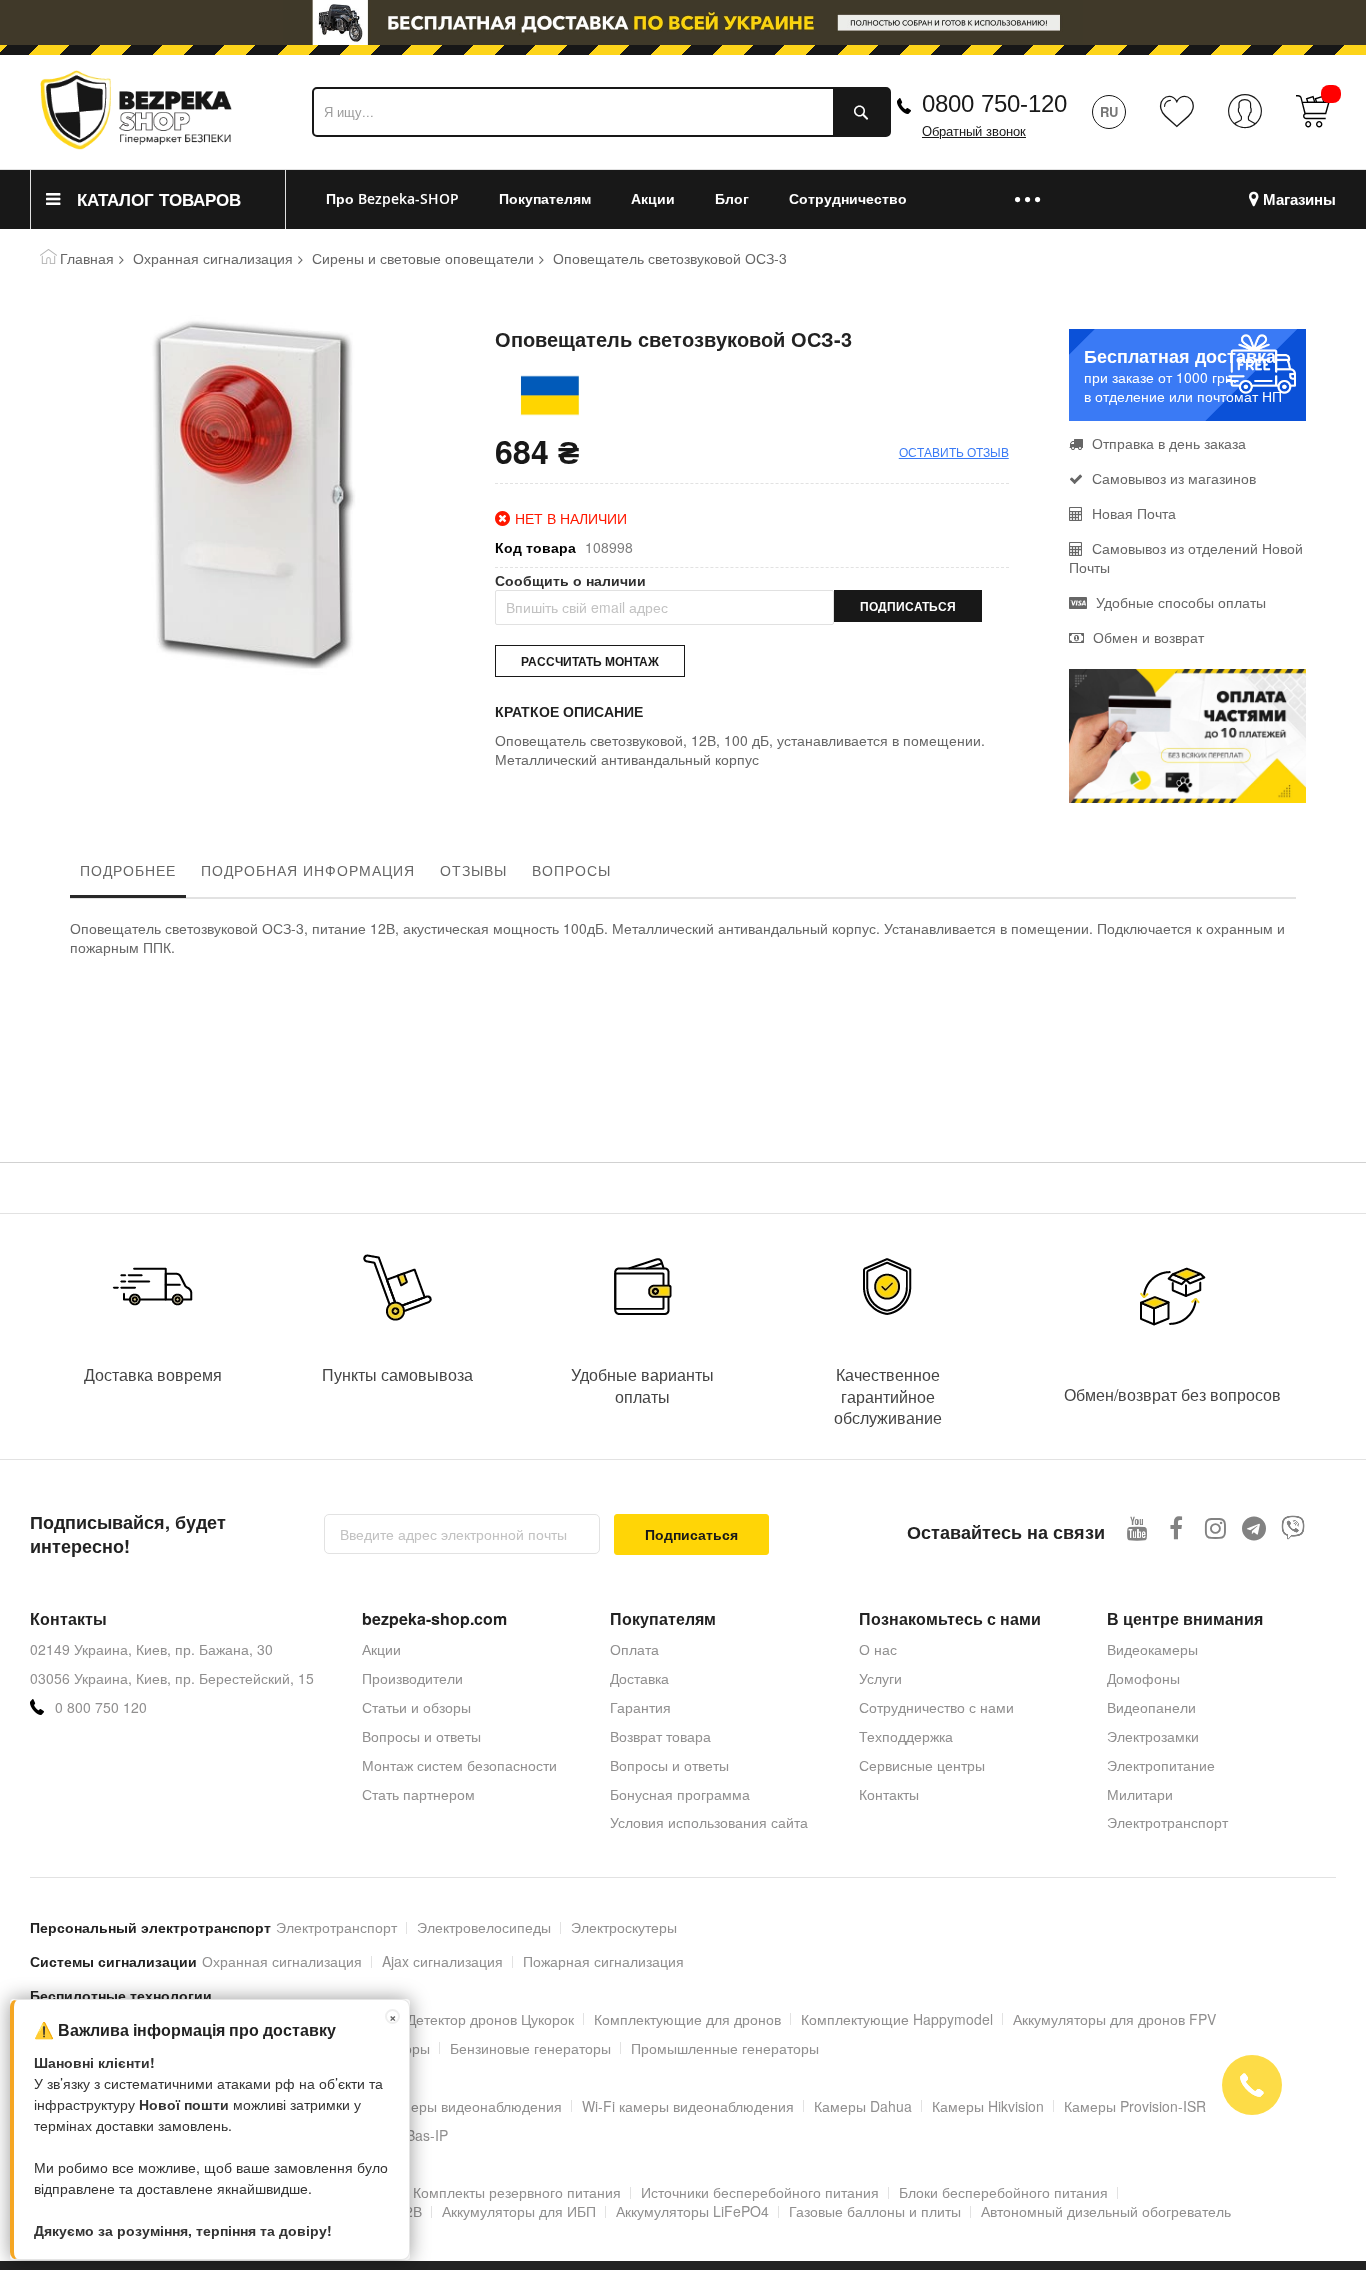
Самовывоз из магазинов (1172, 478)
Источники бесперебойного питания (760, 2192)
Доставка (639, 1678)
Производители (412, 1678)
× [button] (393, 2016)
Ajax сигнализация (442, 1961)
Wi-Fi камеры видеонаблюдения (688, 2106)
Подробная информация (308, 870)
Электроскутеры (624, 1927)
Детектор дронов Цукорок (490, 2019)
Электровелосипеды (484, 1927)
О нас (878, 1649)
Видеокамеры (1152, 1649)
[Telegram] (1254, 1527)
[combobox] (601, 112)
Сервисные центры (922, 1765)
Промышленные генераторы (725, 2048)
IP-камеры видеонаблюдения (466, 2106)
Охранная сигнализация (213, 258)
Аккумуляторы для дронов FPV (1114, 2019)
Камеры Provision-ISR (1135, 2106)
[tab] (128, 875)
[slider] (683, 28)
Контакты (889, 1794)
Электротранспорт (1167, 1822)
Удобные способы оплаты (1179, 602)
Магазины (1299, 199)
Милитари (1140, 1794)
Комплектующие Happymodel (897, 2019)
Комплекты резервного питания (517, 2192)
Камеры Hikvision (988, 2106)
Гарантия (640, 1707)
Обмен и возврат (1146, 637)
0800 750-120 (994, 103)
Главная (87, 258)
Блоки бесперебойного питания (1003, 2192)
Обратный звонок (974, 131)
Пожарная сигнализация (603, 1961)
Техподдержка (906, 1736)
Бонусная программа (680, 1794)
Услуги (880, 1678)
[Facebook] (1176, 1527)
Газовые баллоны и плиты (875, 2211)
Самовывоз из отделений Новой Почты (1186, 557)
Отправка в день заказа (1167, 443)
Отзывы (473, 870)
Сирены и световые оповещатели (423, 258)
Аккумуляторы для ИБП (519, 2211)
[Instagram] (1215, 1527)
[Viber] (1293, 1527)
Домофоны (1143, 1678)
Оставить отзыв (954, 451)
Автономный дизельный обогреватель (1106, 2211)
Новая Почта (1132, 513)
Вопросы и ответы (421, 1736)
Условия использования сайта (709, 1822)
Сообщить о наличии (570, 580)
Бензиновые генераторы (530, 2048)
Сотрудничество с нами (936, 1707)
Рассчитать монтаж (590, 661)
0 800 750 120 (101, 1707)
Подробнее (128, 870)
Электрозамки (1153, 1736)
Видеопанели (1151, 1707)
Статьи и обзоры (416, 1707)
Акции (381, 1649)
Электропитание (1161, 1765)
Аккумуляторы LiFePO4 (692, 2211)
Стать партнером (418, 1794)
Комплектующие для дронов (687, 2019)
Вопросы (571, 870)
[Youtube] (1137, 1527)
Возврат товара (660, 1736)
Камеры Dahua (863, 2106)
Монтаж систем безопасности (459, 1765)
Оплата (634, 1649)
